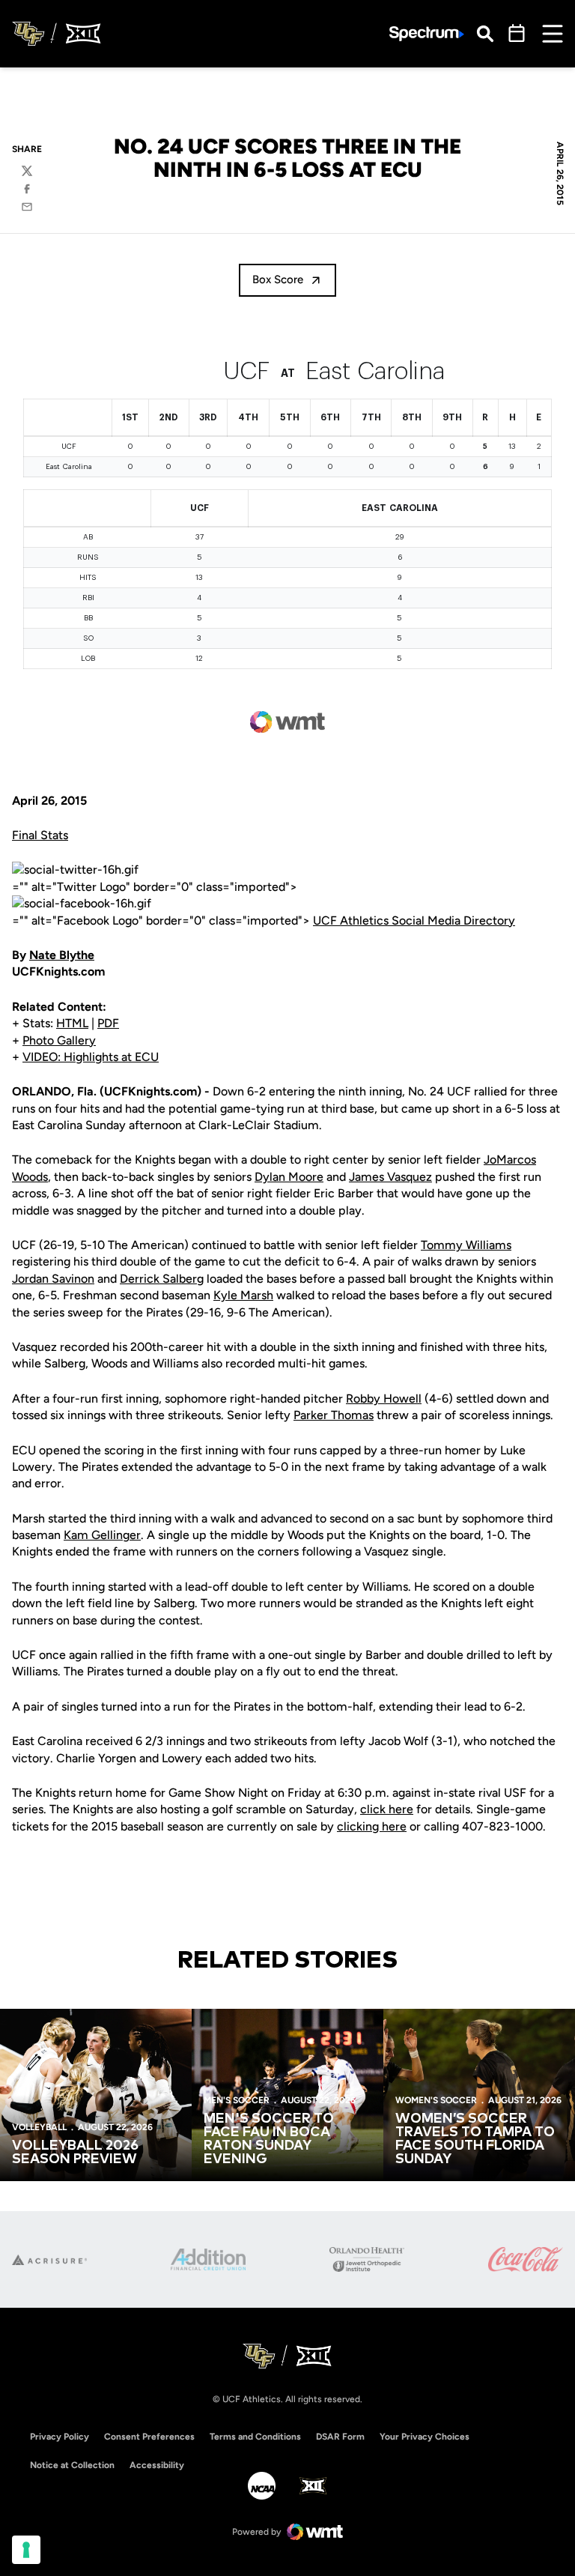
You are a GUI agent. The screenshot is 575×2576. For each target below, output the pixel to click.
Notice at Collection (72, 2465)
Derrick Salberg (162, 1279)
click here (387, 1809)
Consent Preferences (149, 2437)
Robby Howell (384, 1399)
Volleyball (39, 2127)
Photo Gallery (59, 1040)
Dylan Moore (289, 1177)
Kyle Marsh (243, 1295)
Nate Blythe (62, 955)
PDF (108, 1023)
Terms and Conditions (255, 2437)
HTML (72, 1023)
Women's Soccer (436, 2100)
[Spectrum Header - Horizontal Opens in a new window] (427, 34)
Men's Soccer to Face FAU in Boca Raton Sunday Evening (269, 2139)
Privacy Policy (60, 2437)
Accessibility (157, 2465)
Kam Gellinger (102, 1535)
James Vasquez (390, 1177)
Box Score (278, 279)
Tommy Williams (466, 1245)
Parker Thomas (334, 1415)
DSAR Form (340, 2437)
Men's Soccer (237, 2100)
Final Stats (40, 835)
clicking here (372, 1826)
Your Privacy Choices (425, 2437)
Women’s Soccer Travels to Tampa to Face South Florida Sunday (475, 2139)
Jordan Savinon (53, 1279)
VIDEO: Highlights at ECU (91, 1057)
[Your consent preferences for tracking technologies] (26, 2550)
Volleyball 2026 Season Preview (75, 2153)
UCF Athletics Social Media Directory (414, 920)
